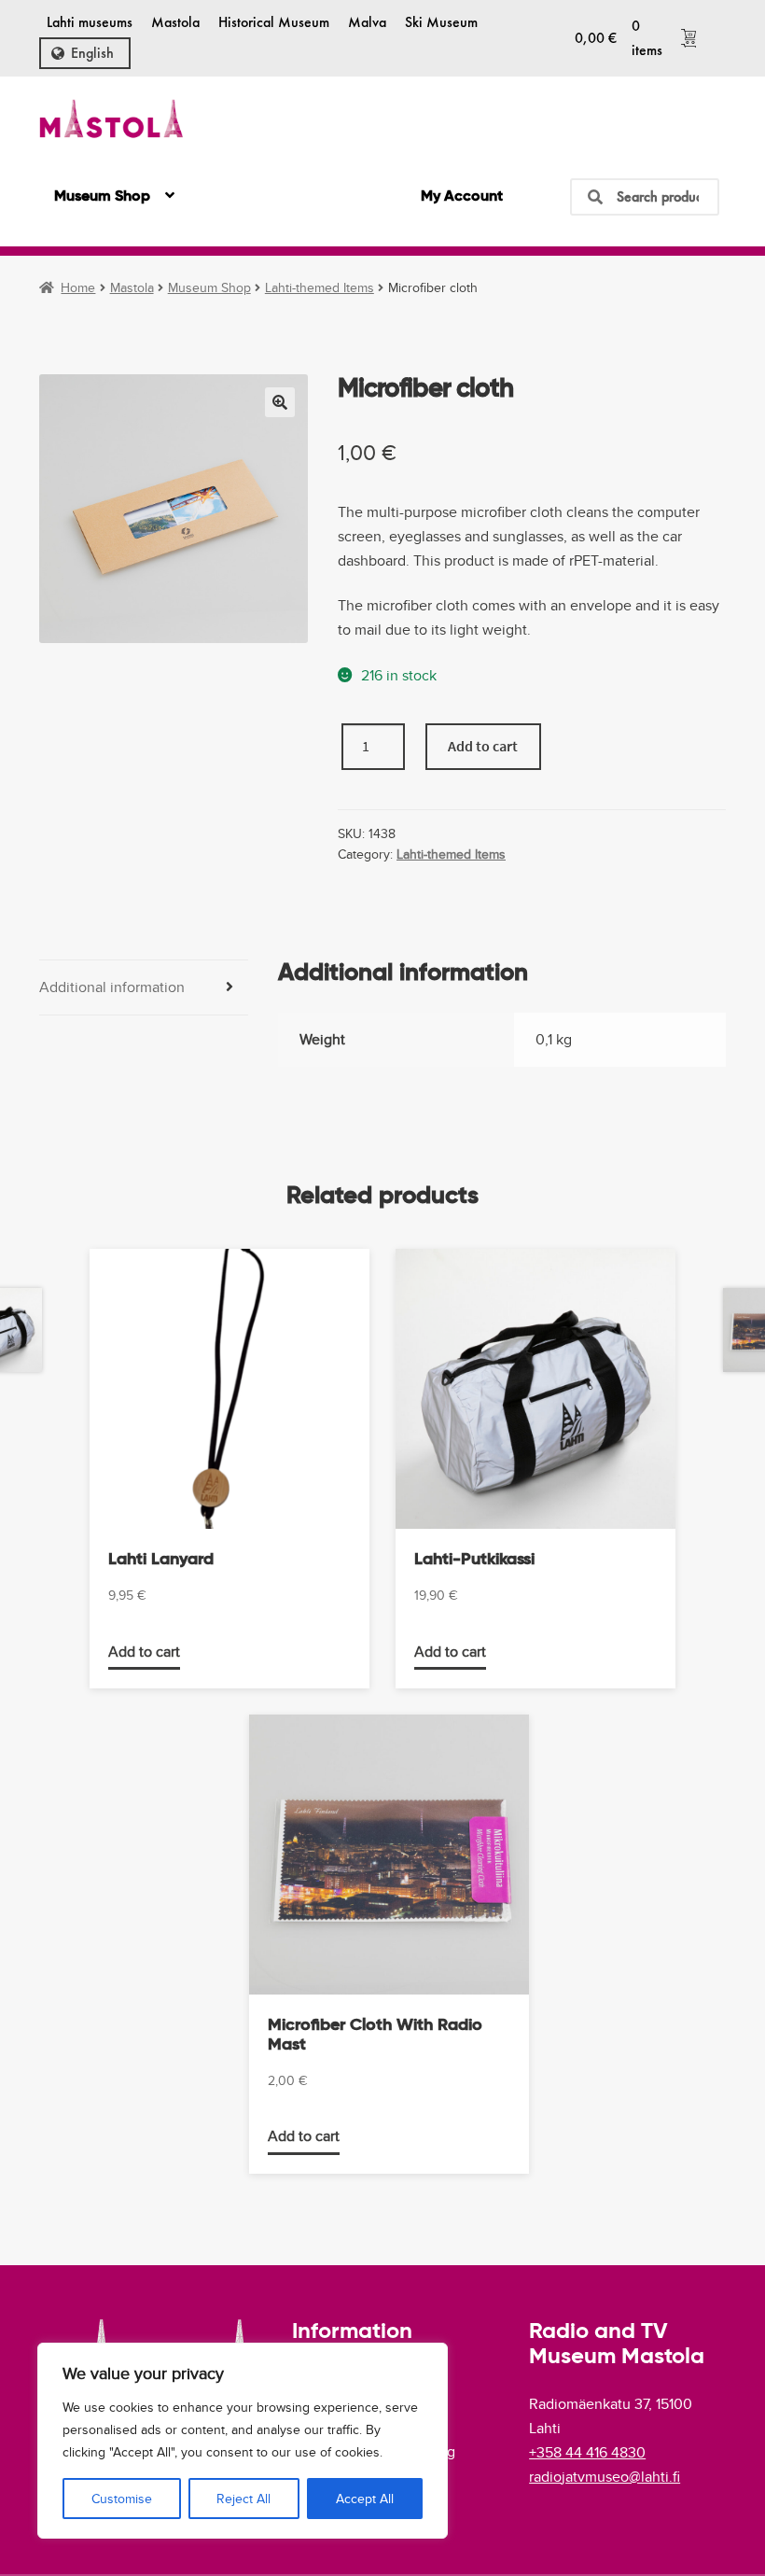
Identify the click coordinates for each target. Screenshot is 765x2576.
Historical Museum (274, 22)
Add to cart (483, 746)
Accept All (365, 2499)
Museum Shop (102, 197)
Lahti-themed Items (320, 287)
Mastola (175, 22)
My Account (462, 197)
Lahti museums (90, 22)
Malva (367, 22)
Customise (122, 2499)
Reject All (243, 2499)
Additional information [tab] (112, 987)
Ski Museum (441, 22)
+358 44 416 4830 (587, 2452)
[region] (243, 2441)
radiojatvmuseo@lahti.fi (605, 2477)
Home (78, 287)
